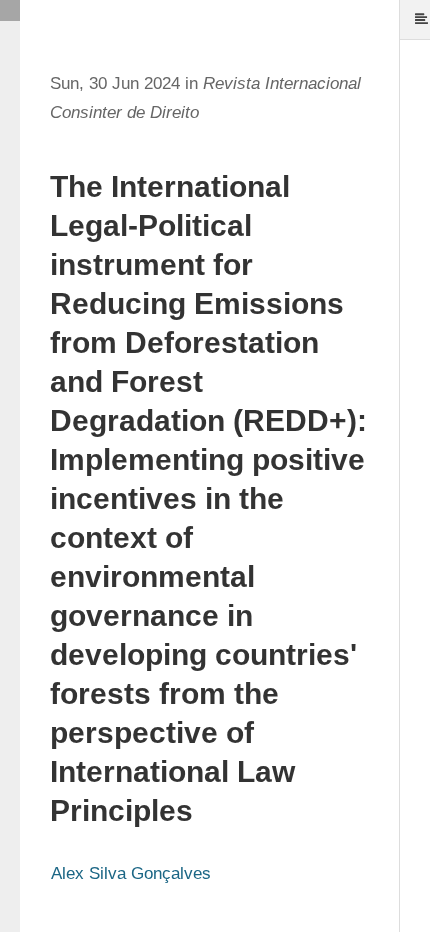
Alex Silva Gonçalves (131, 873)
